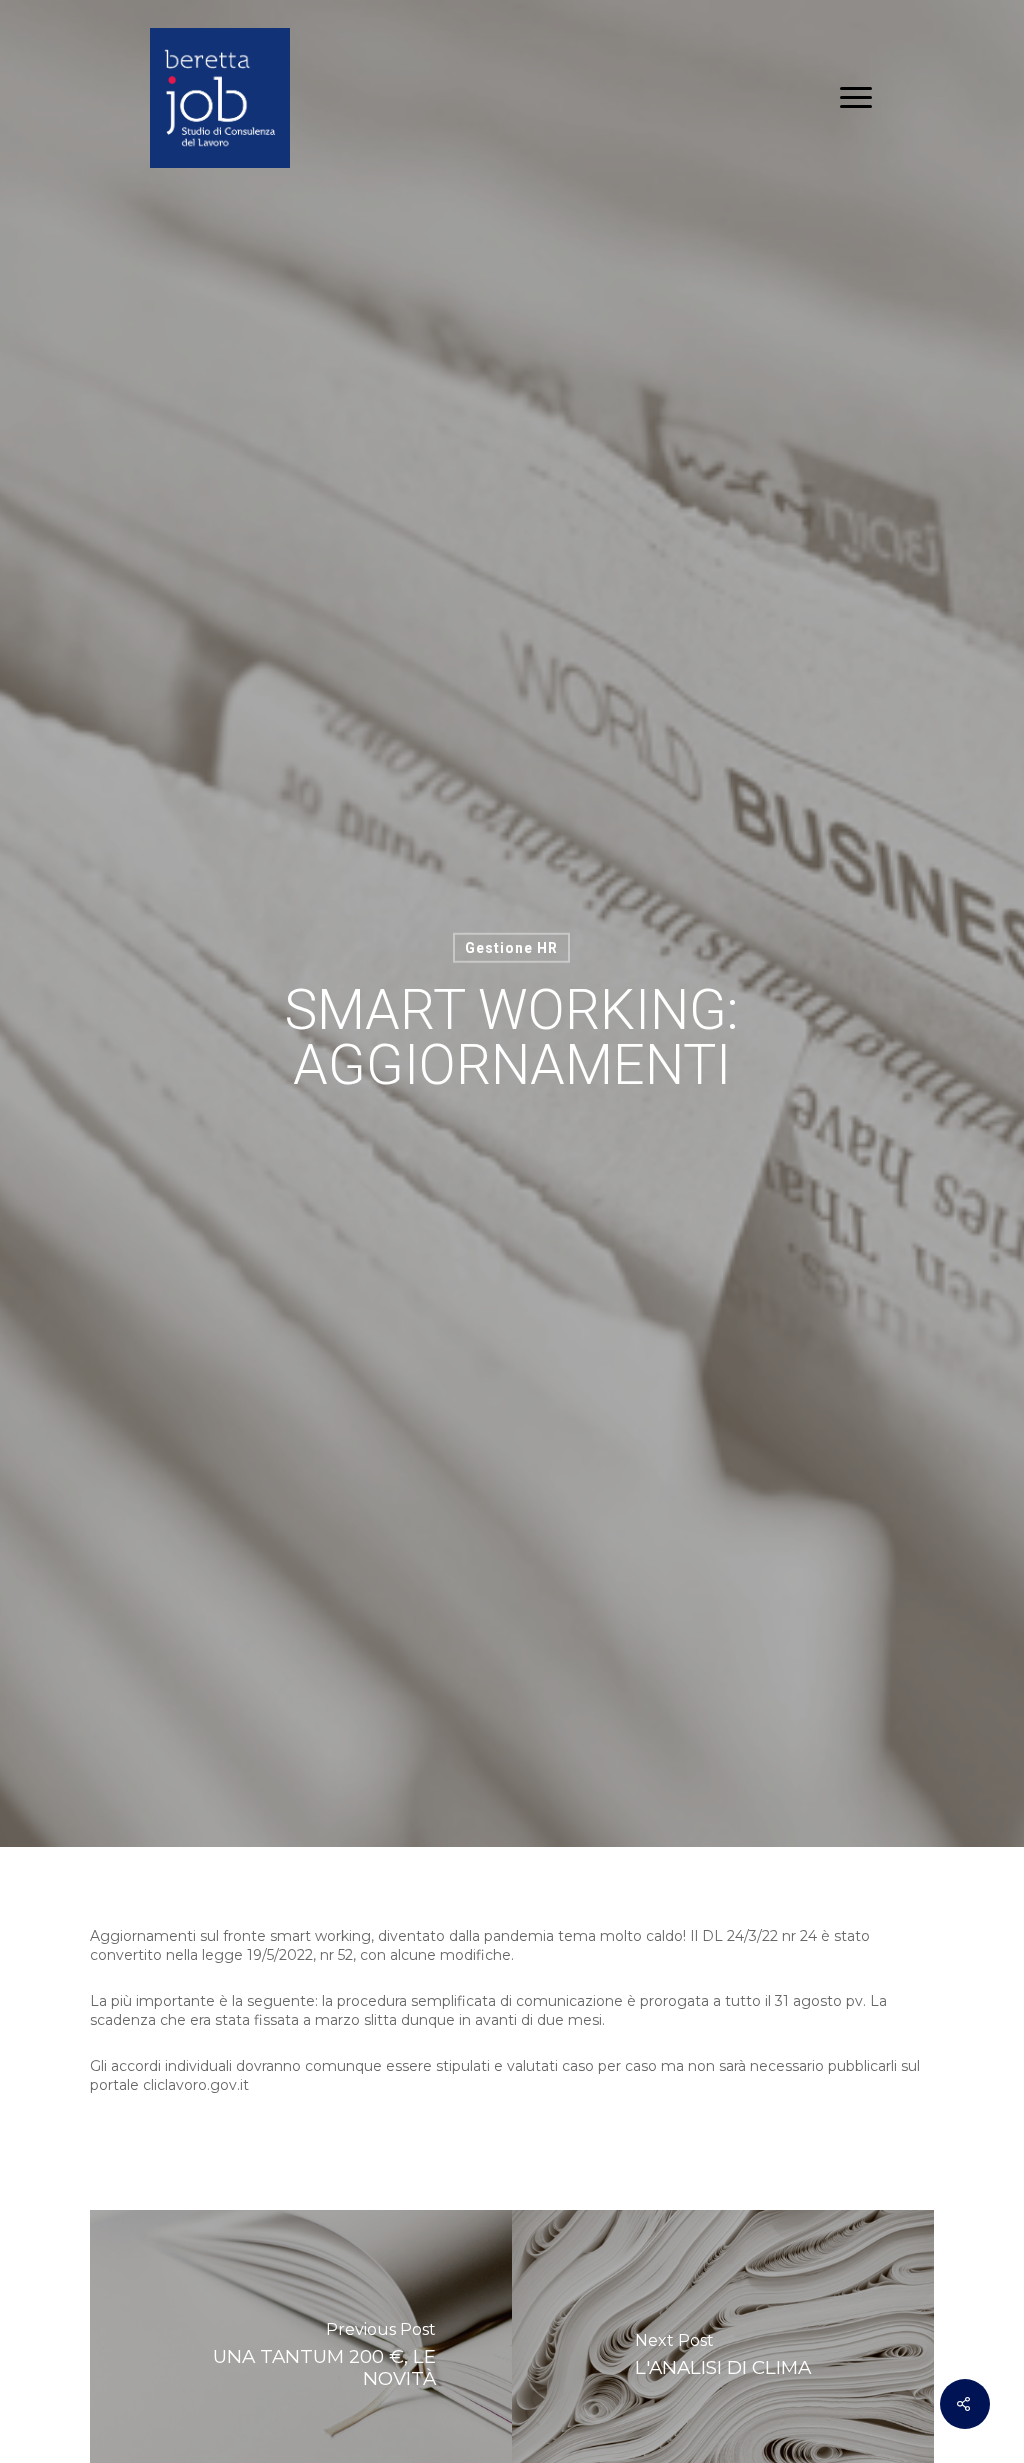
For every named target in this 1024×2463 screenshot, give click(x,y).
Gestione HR (511, 947)
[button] (857, 98)
